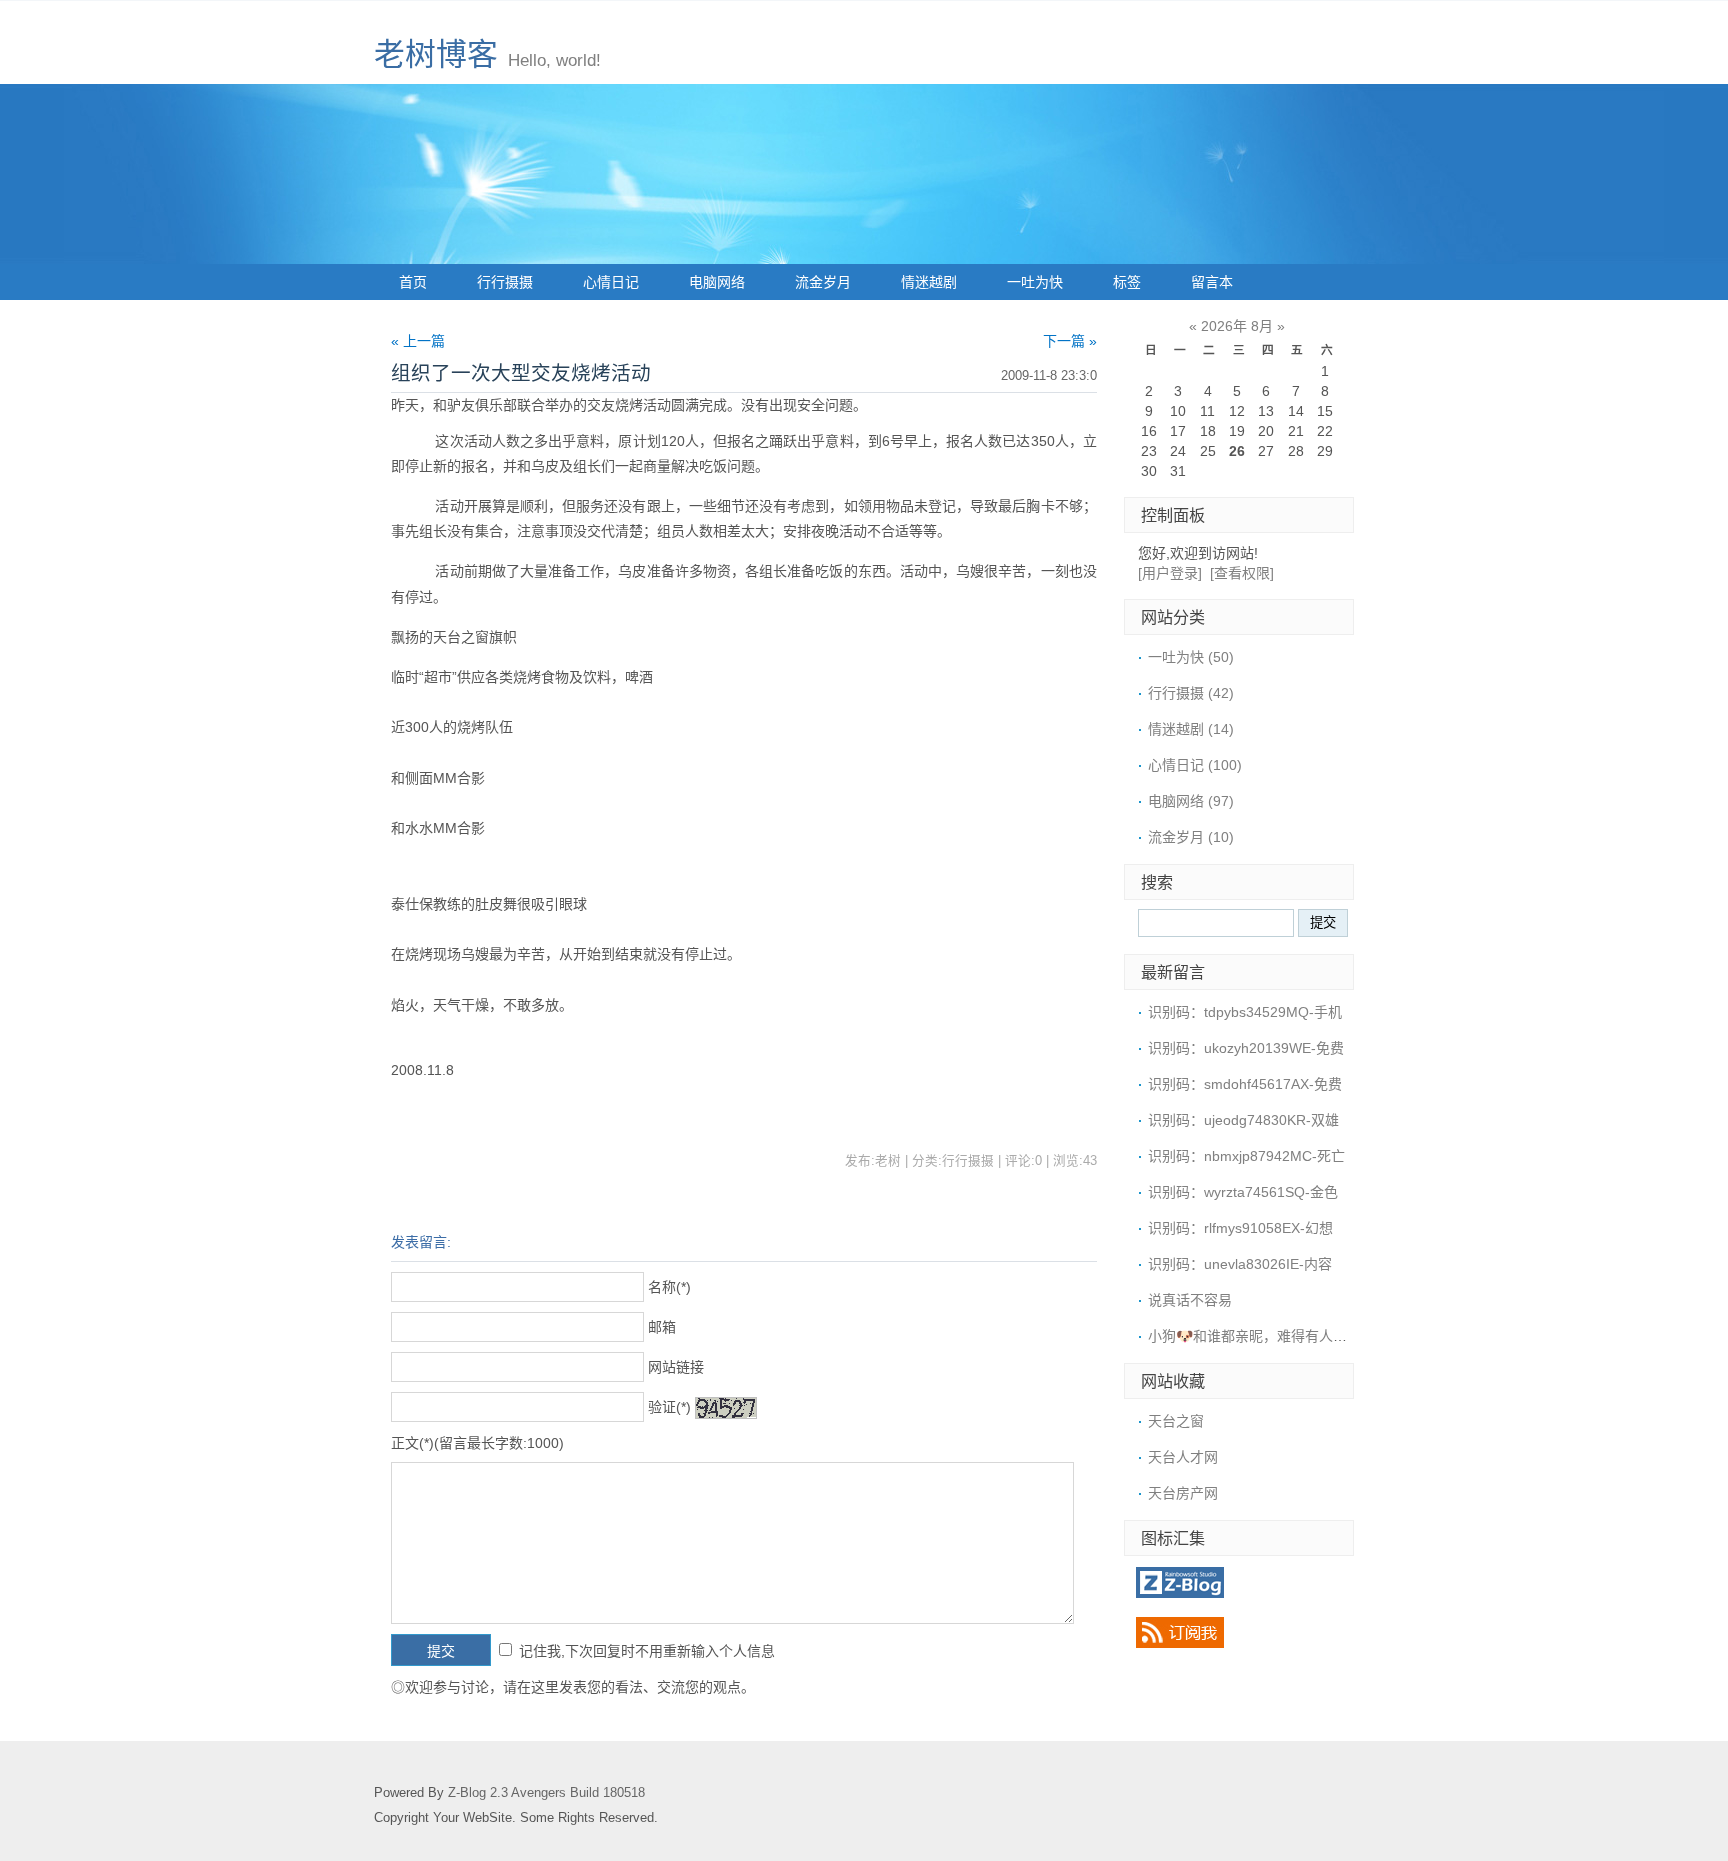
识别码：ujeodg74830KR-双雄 (1243, 1120)
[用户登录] (1170, 573)
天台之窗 (1176, 1421)
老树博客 (436, 54)
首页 (413, 282)
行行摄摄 (505, 282)
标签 (1127, 282)
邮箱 (662, 1327)
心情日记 (611, 282)
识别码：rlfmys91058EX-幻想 (1240, 1228)
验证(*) (669, 1407)
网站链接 (676, 1367)
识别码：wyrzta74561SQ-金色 (1243, 1192)
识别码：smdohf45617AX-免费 (1245, 1084)
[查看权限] (1242, 573)
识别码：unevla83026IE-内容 (1240, 1264)
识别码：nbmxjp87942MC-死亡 (1246, 1156)
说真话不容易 (1190, 1300)
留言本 (1212, 282)
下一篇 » (1070, 341)
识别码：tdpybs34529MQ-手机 (1245, 1012)
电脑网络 (717, 282)
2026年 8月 (1237, 326)
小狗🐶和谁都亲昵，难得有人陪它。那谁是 (1282, 1336)
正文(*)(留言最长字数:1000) (477, 1443)
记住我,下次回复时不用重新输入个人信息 (647, 1651)
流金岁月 (823, 282)
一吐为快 (1035, 282)
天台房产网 (1183, 1493)
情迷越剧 (929, 282)
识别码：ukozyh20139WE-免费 (1246, 1048)
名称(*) (669, 1287)
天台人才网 (1183, 1457)
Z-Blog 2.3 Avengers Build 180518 (546, 1793)
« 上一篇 (418, 341)
